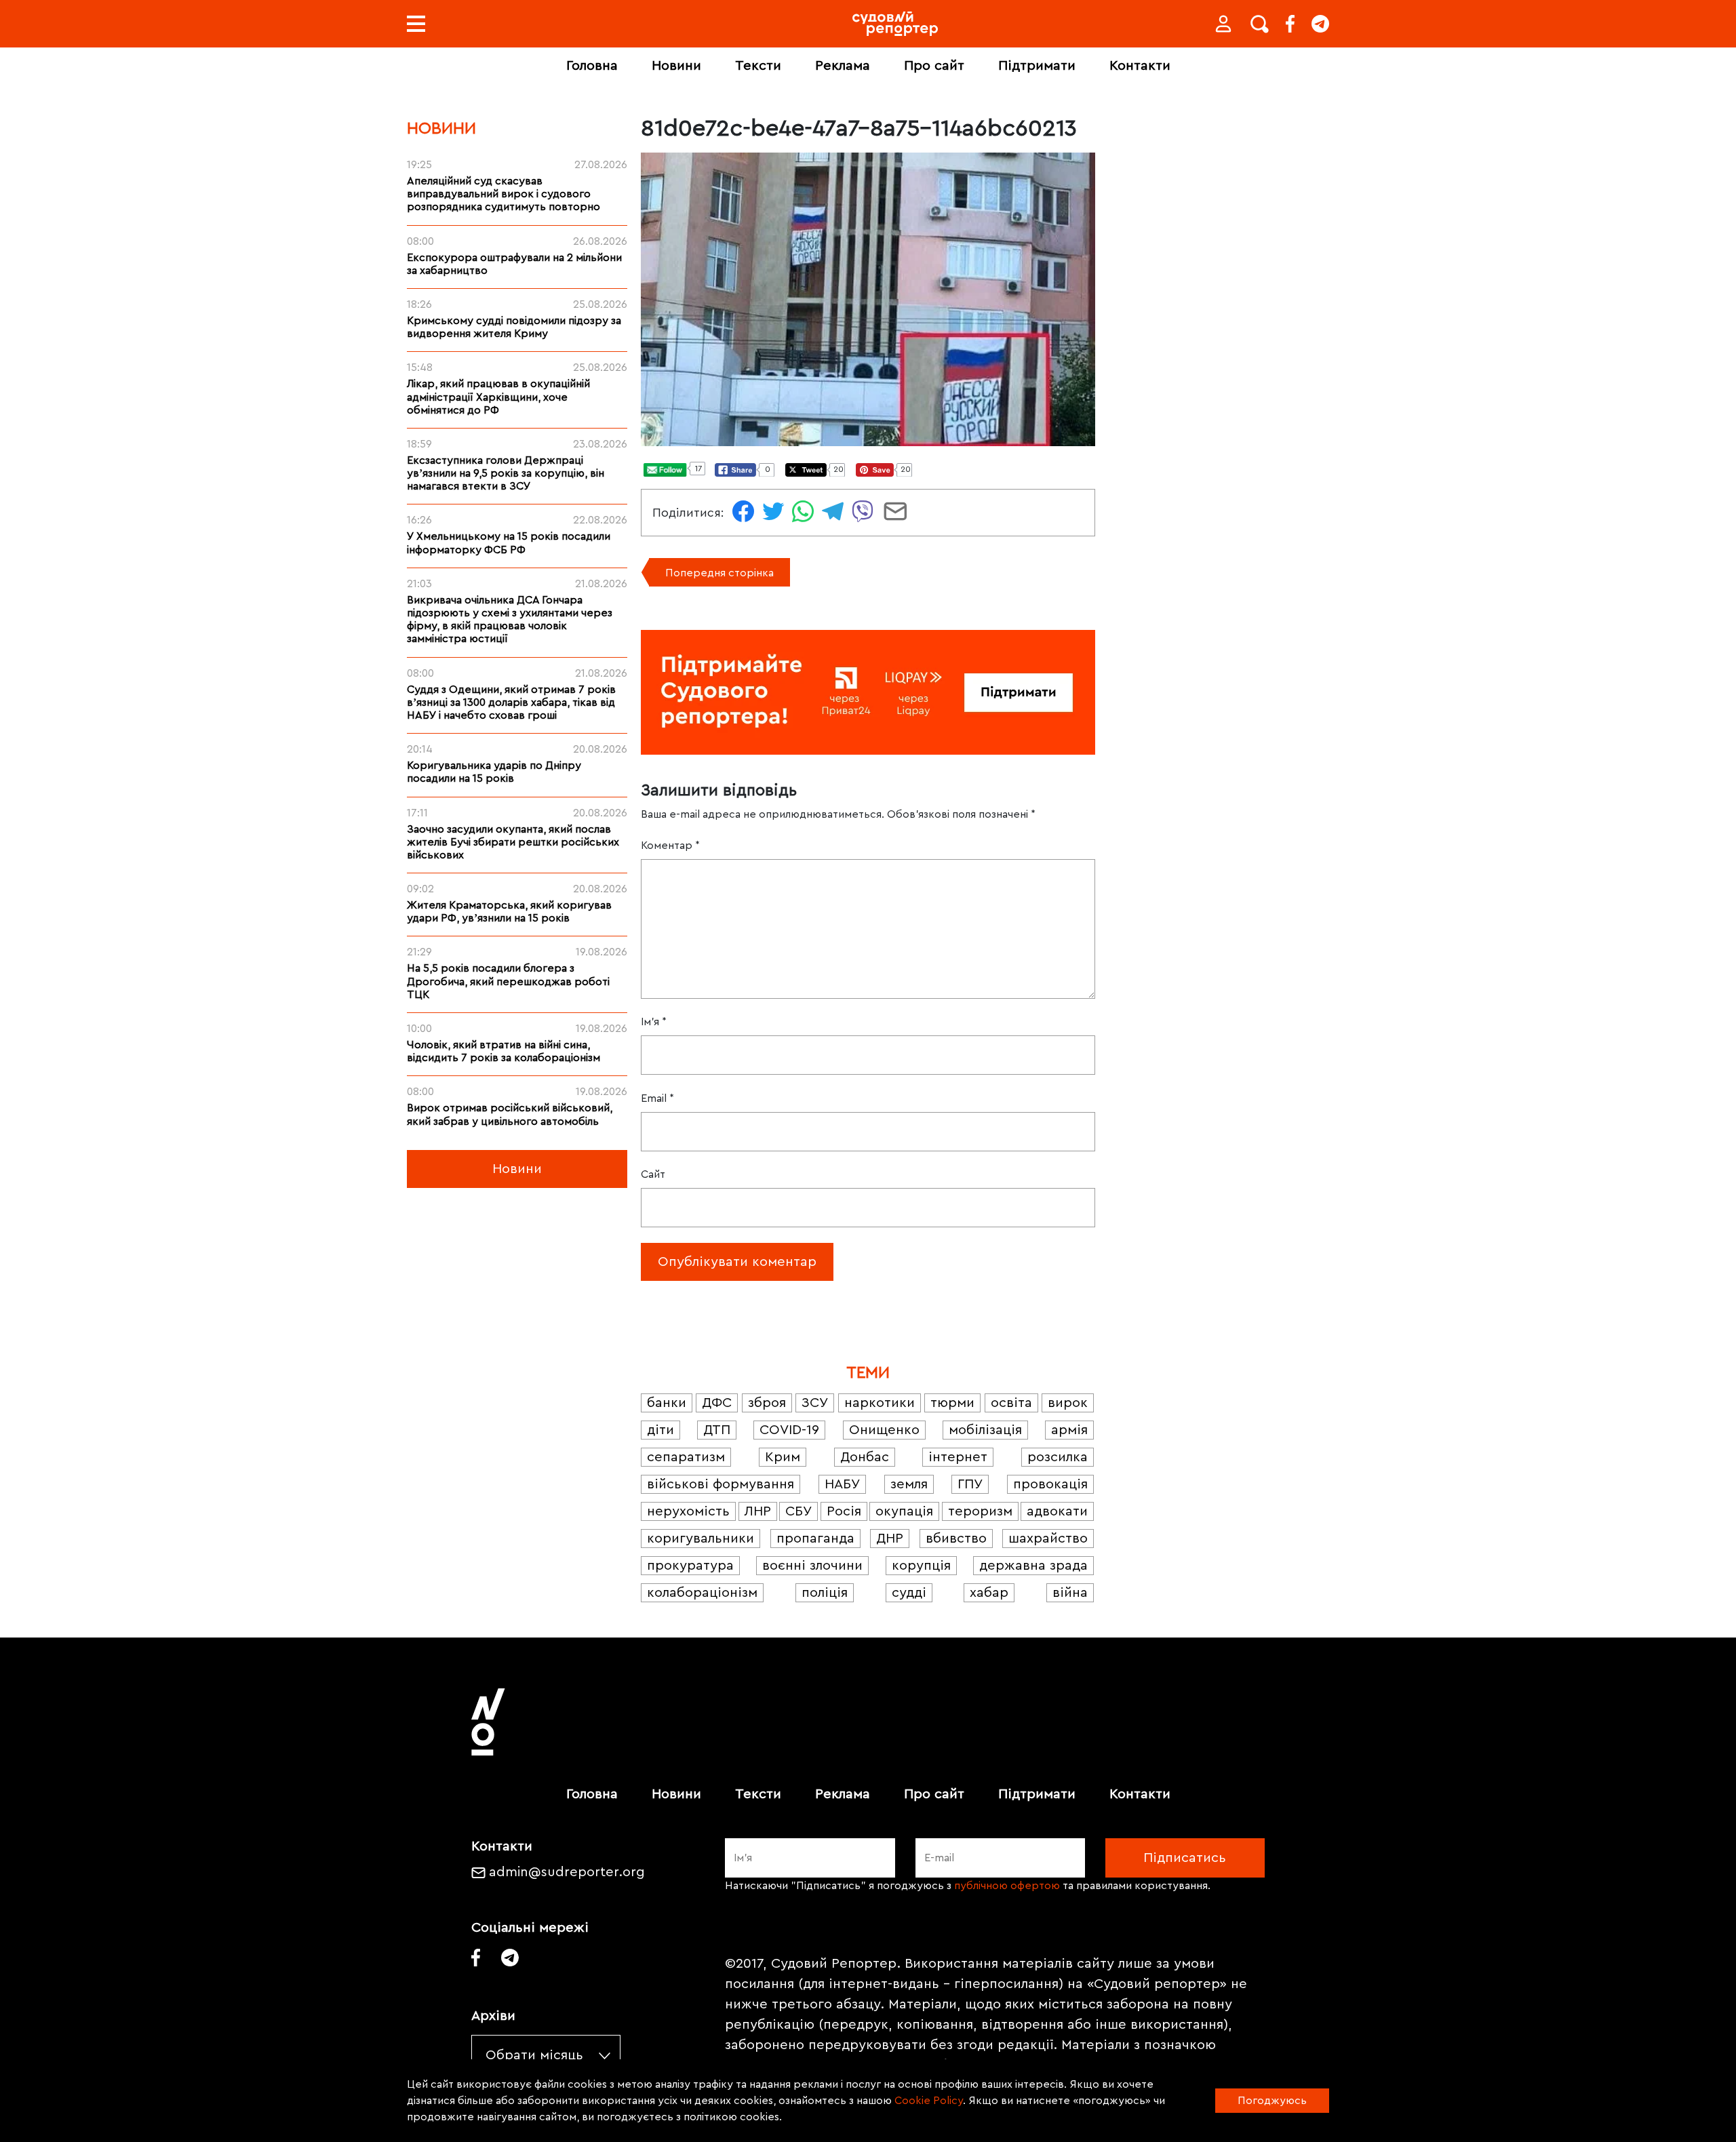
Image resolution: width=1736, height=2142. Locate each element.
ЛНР (758, 1511)
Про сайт (934, 66)
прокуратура (690, 1566)
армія (1069, 1430)
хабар (989, 1593)
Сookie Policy (929, 2101)
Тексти (758, 66)
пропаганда (815, 1539)
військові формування (721, 1484)
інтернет (958, 1457)
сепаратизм (686, 1457)
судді (909, 1593)
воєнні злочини (812, 1566)
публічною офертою (1007, 1886)
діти (660, 1430)
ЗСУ (815, 1403)
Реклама (843, 66)
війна (1070, 1593)
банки (667, 1403)
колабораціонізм (702, 1593)
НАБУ (842, 1484)
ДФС (717, 1403)
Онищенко (884, 1430)
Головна (592, 66)
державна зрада (1033, 1566)
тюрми (952, 1403)
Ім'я (654, 1022)
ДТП (717, 1430)
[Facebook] (1290, 24)
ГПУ (970, 1484)
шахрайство (1048, 1539)
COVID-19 (789, 1430)
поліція (825, 1593)
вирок (1068, 1403)
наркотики (880, 1403)
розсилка (1058, 1457)
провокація (1050, 1484)
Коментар (670, 846)
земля (909, 1484)
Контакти (1140, 66)
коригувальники (701, 1539)
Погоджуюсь (1272, 2101)
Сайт (653, 1174)
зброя (767, 1403)
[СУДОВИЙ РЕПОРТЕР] (895, 24)
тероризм (980, 1511)
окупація (904, 1511)
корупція (921, 1566)
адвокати (1057, 1511)
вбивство (956, 1539)
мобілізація (985, 1430)
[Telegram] (1320, 24)
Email (657, 1098)
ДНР (890, 1539)
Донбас (865, 1457)
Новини (676, 66)
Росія (844, 1511)
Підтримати (1037, 66)
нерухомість (688, 1511)
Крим (783, 1457)
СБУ (798, 1511)
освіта (1011, 1403)
